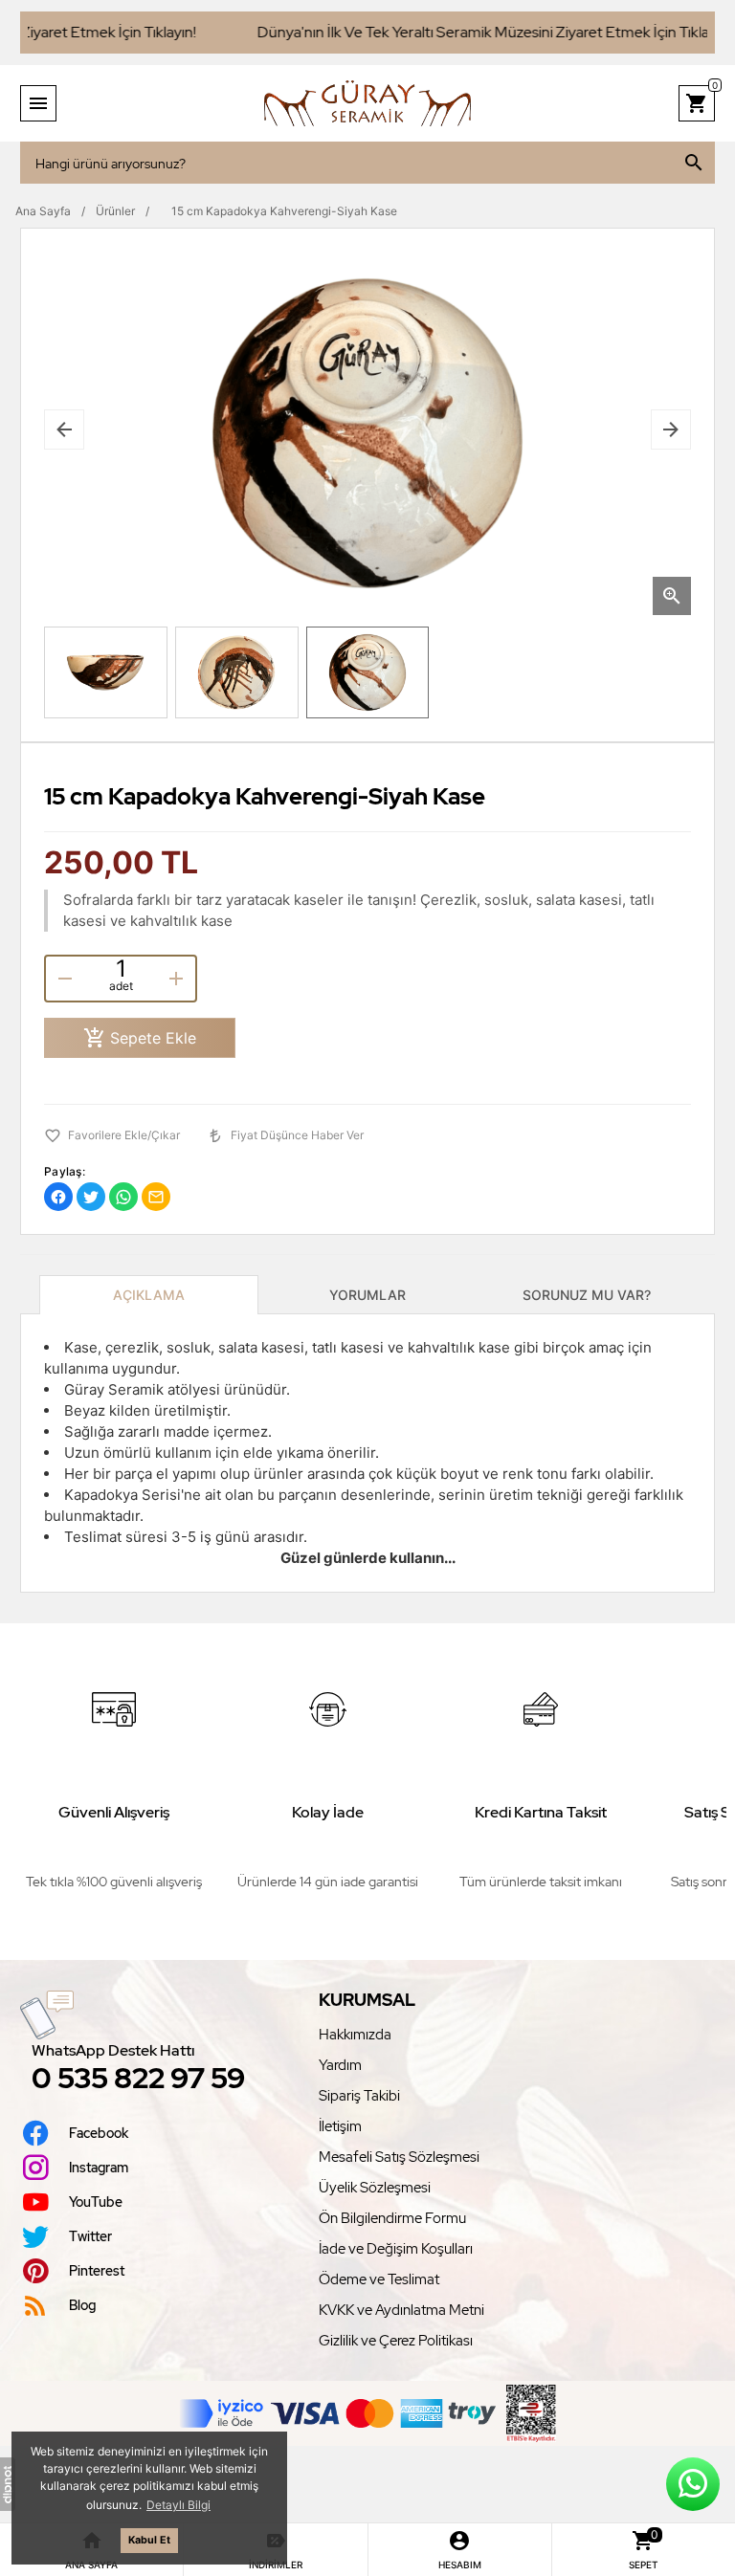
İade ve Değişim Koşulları (396, 2249)
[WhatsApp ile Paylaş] (123, 1197)
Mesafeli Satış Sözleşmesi (399, 2157)
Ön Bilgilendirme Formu (392, 2218)
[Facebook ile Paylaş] (58, 1197)
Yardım (340, 2065)
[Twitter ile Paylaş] (91, 1197)
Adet (121, 986)
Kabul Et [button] (149, 2540)
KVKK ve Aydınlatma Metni (401, 2310)
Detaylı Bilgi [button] (178, 2505)
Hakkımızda (355, 2035)
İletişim (340, 2126)
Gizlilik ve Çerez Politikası (396, 2341)
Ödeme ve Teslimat (379, 2279)
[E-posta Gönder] (156, 1197)
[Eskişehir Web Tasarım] (8, 2484)
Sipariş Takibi (359, 2096)
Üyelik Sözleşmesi (375, 2188)
